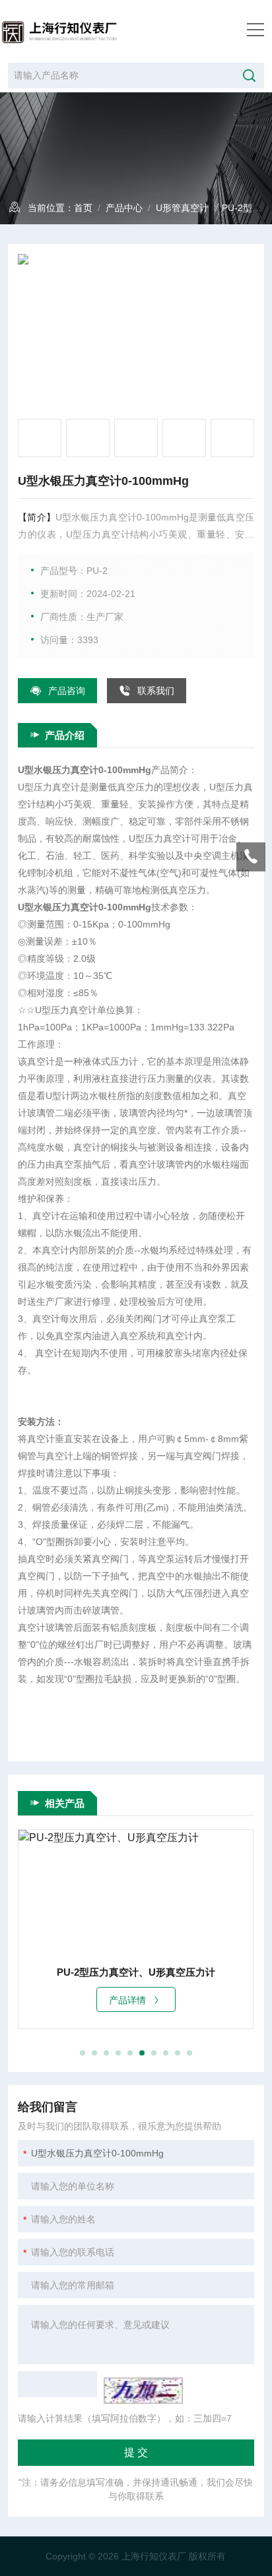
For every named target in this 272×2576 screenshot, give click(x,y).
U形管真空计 (182, 208)
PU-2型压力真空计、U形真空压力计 (136, 1972)
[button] (83, 2053)
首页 (83, 208)
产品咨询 (67, 691)
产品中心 (124, 208)
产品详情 (127, 2000)
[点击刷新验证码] (143, 2391)
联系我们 (156, 691)
